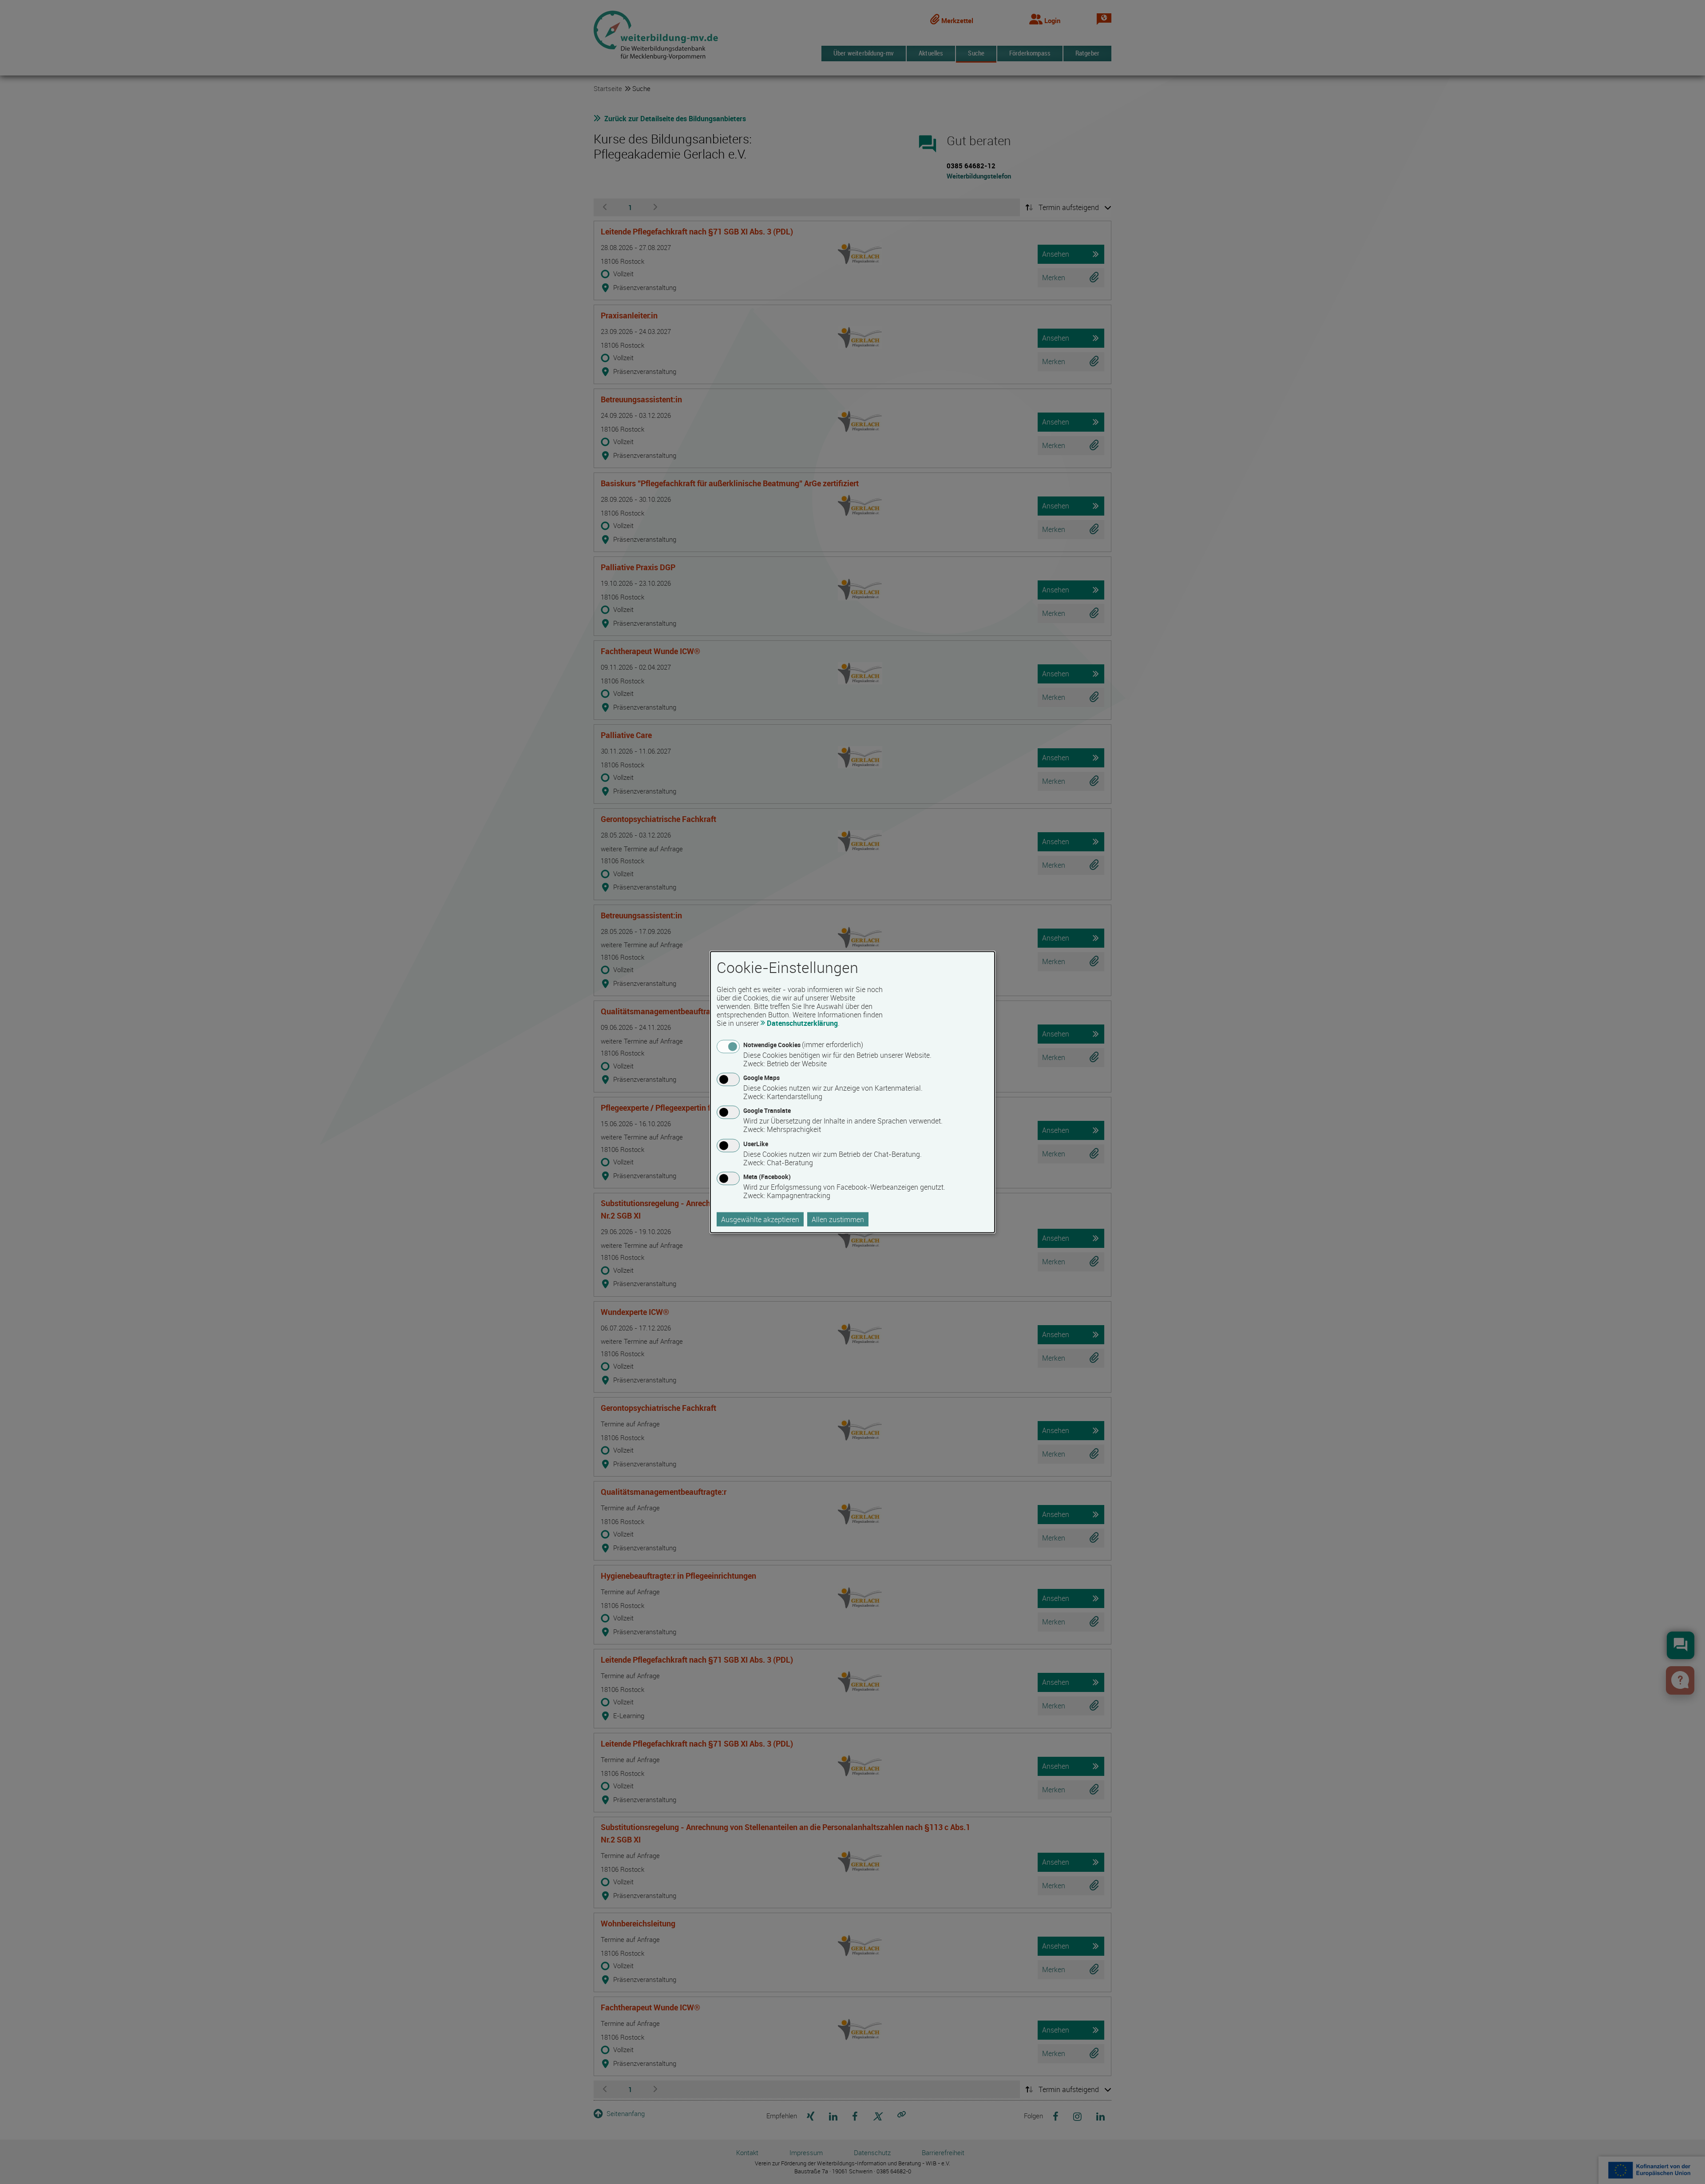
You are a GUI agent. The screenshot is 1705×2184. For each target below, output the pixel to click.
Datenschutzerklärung (802, 1023)
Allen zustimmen (838, 1219)
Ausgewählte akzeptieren (760, 1219)
